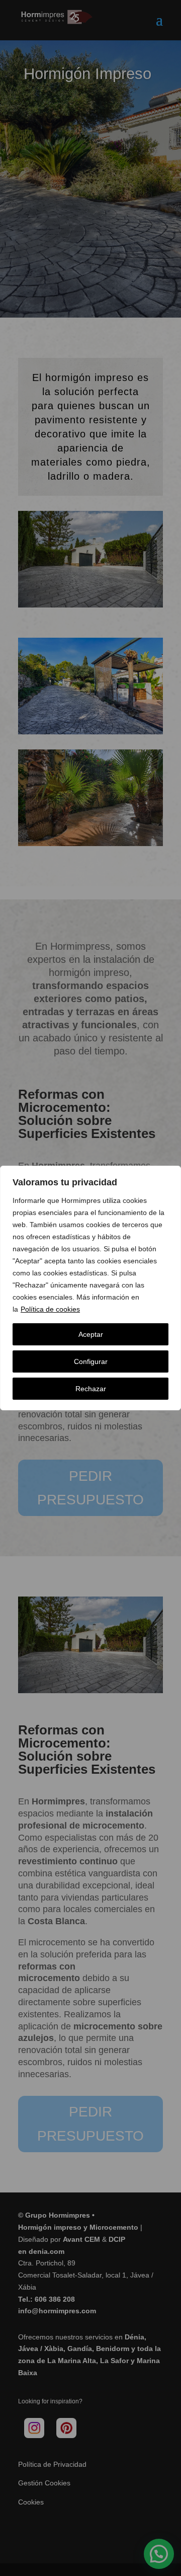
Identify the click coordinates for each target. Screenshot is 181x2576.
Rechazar (91, 1389)
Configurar (91, 1361)
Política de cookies (50, 1309)
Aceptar (91, 1334)
